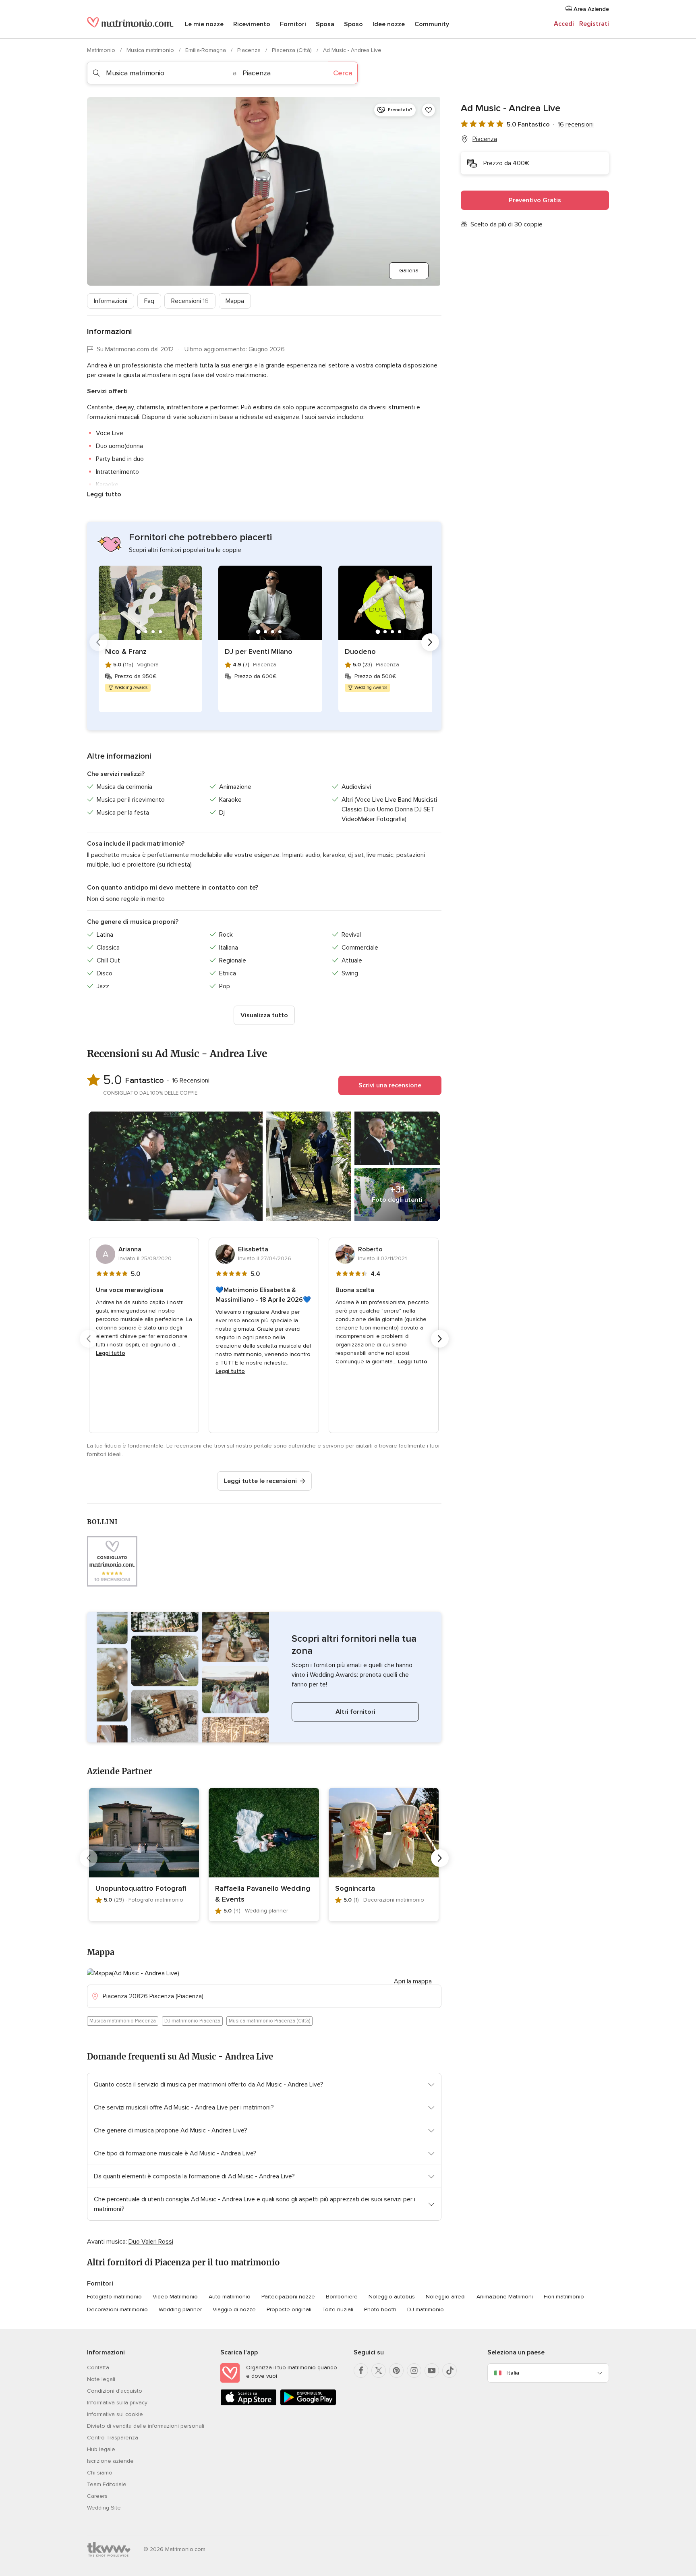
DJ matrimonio (426, 2309)
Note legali (101, 2379)
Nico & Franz (126, 651)
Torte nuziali (338, 2309)
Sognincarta (355, 1888)
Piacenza (250, 50)
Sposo (353, 24)
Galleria (409, 271)
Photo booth (380, 2309)
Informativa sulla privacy (117, 2403)
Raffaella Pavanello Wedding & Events (263, 1894)
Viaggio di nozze (234, 2309)
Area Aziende (590, 9)
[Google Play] (308, 2404)
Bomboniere (342, 2297)
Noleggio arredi (446, 2297)
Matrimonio (102, 50)
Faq (149, 301)
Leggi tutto (104, 494)
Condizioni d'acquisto (115, 2391)
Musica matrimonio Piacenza (123, 2021)
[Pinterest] (396, 2371)
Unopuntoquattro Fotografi (141, 1888)
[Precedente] (98, 642)
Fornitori (293, 24)
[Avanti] (430, 642)
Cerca (343, 73)
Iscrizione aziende (110, 2461)
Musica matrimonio (151, 50)
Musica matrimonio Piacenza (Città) (269, 2021)
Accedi (564, 24)
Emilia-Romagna (206, 50)
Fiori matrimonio (564, 2297)
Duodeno (360, 651)
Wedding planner (180, 2309)
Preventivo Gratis (535, 200)
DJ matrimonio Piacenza (192, 2021)
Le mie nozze (204, 24)
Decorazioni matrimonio (117, 2309)
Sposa (325, 24)
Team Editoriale (107, 2484)
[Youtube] (432, 2371)
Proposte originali (289, 2309)
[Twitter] (379, 2371)
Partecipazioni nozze (288, 2297)
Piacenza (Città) (293, 50)
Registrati (594, 24)
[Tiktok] (449, 2371)
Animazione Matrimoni (505, 2297)
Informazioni (111, 301)
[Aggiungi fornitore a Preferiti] (429, 110)
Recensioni (190, 301)
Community (432, 24)
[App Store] (249, 2404)
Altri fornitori (355, 1712)
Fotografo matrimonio (114, 2297)
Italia (513, 2373)
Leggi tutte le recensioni (260, 1481)
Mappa (235, 301)
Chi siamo (100, 2473)
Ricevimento (252, 24)
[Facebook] (361, 2371)
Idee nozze (389, 24)
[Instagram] (414, 2371)
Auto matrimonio (230, 2297)
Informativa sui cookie (115, 2414)
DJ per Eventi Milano (259, 651)
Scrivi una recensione (390, 1085)
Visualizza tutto (264, 1015)
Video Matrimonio (175, 2297)
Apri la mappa (413, 1981)
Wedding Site (104, 2508)
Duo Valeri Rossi (151, 2242)
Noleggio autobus (392, 2297)
